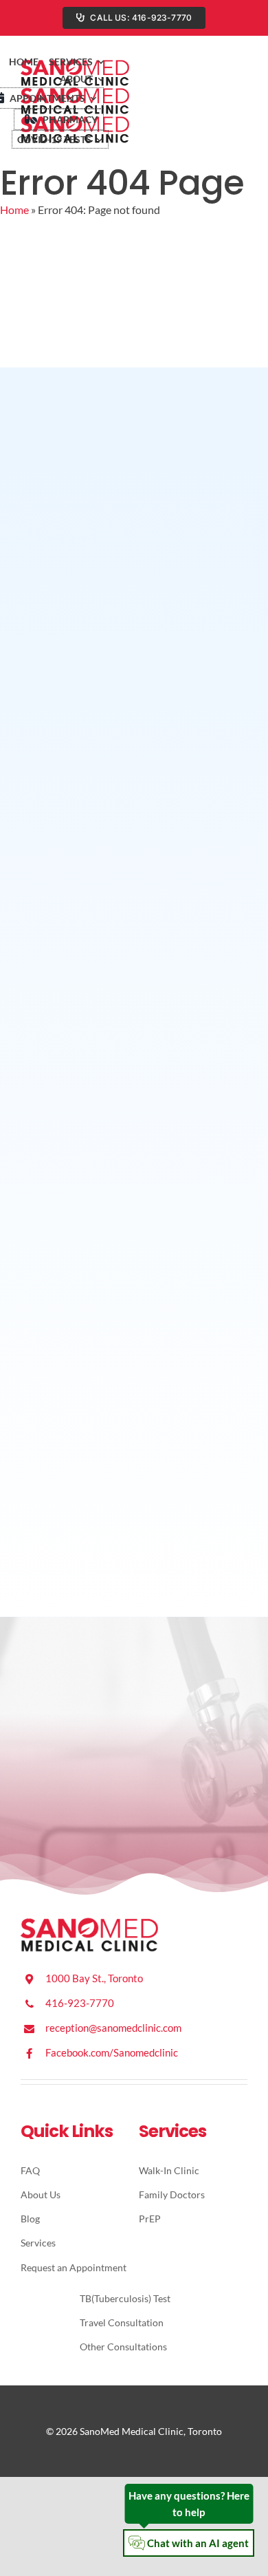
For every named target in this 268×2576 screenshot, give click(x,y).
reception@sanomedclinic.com (113, 2028)
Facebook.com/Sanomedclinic (112, 2052)
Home (14, 210)
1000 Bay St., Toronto (94, 1978)
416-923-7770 (80, 2003)
